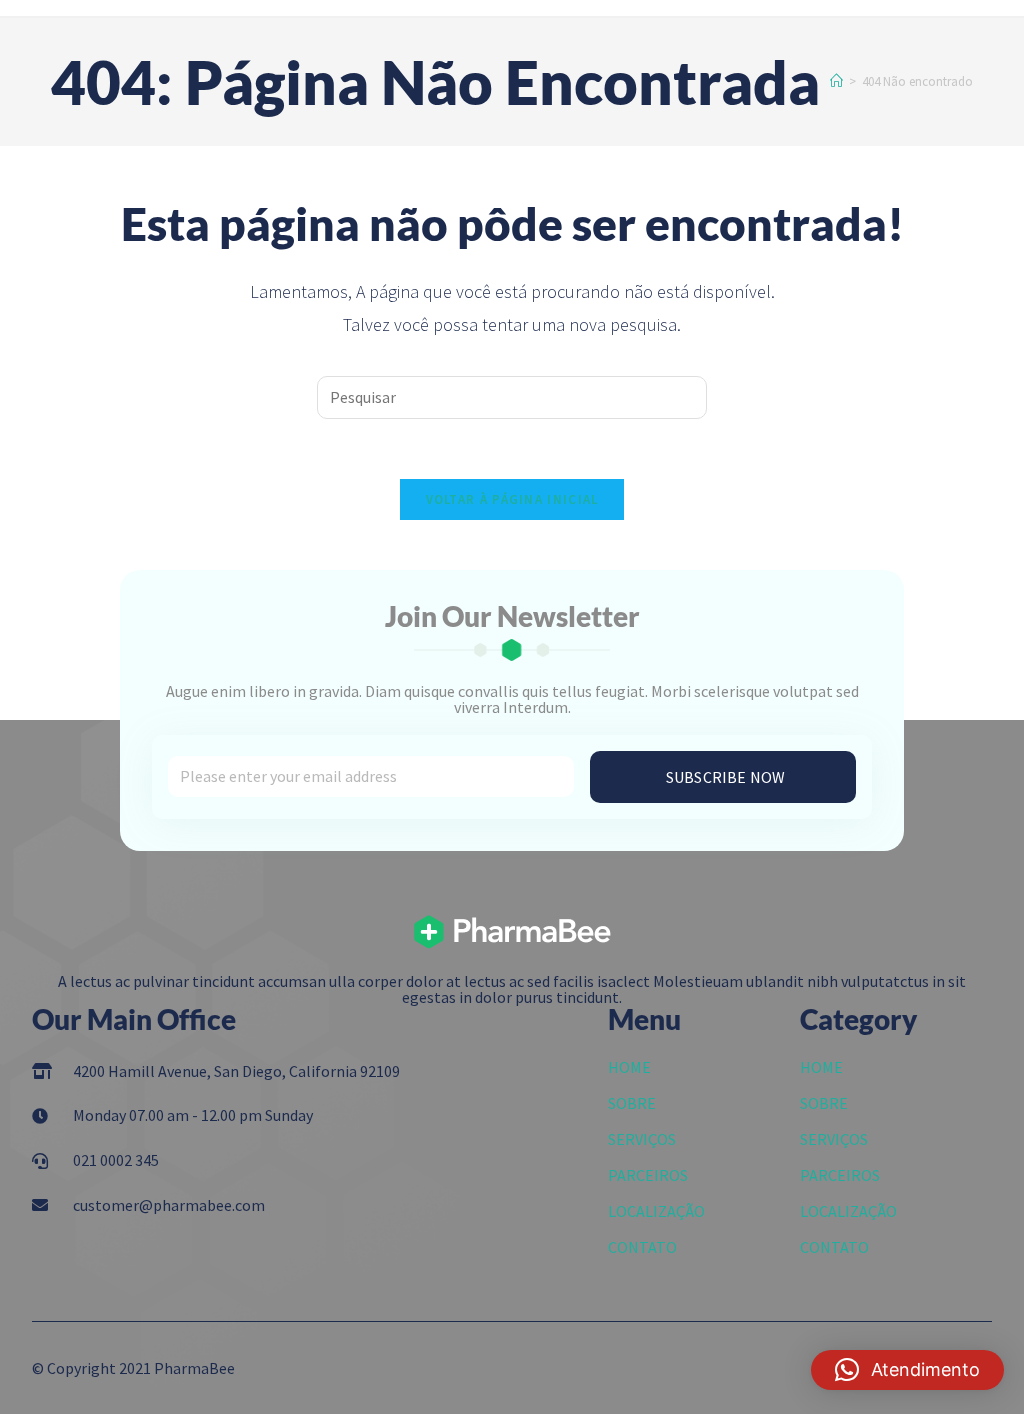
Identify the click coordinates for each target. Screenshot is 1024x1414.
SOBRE (632, 1103)
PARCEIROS (648, 1175)
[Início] (836, 81)
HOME (629, 1067)
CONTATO (642, 1247)
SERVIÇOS (642, 1139)
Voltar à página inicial (512, 499)
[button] (907, 1370)
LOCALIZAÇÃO (656, 1211)
